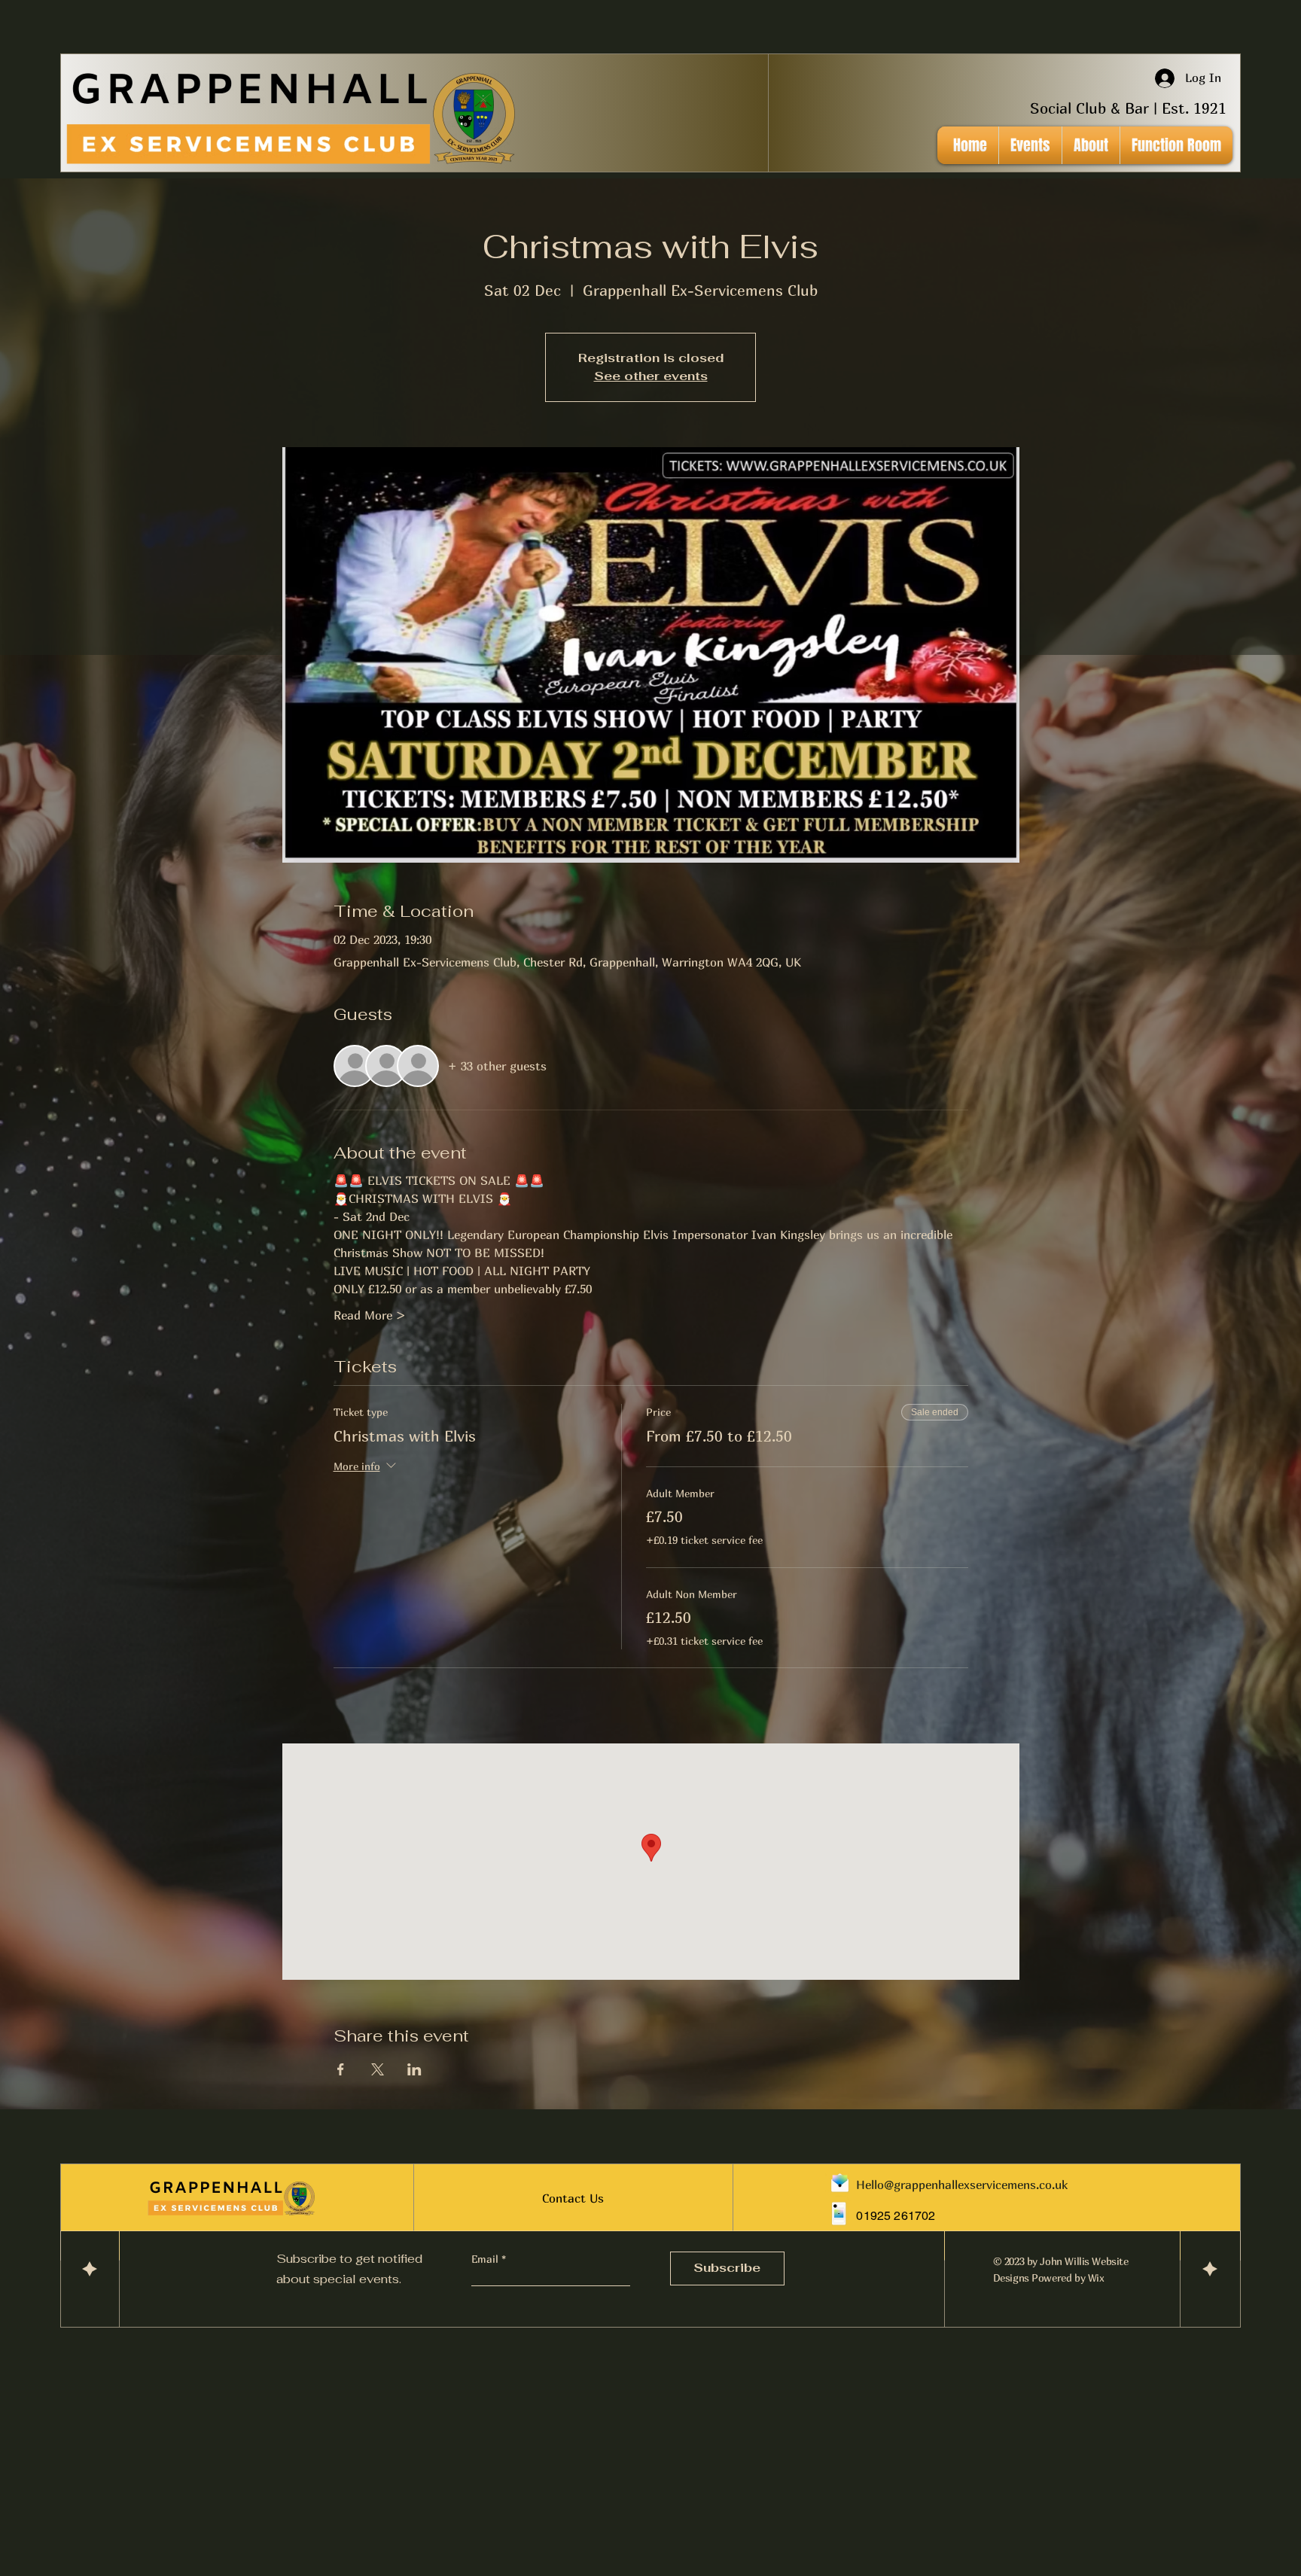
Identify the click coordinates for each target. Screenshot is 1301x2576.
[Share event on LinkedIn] (414, 2069)
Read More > (370, 1315)
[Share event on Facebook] (341, 2069)
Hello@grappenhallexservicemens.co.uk (962, 2185)
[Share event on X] (378, 2069)
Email (486, 2259)
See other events (651, 376)
